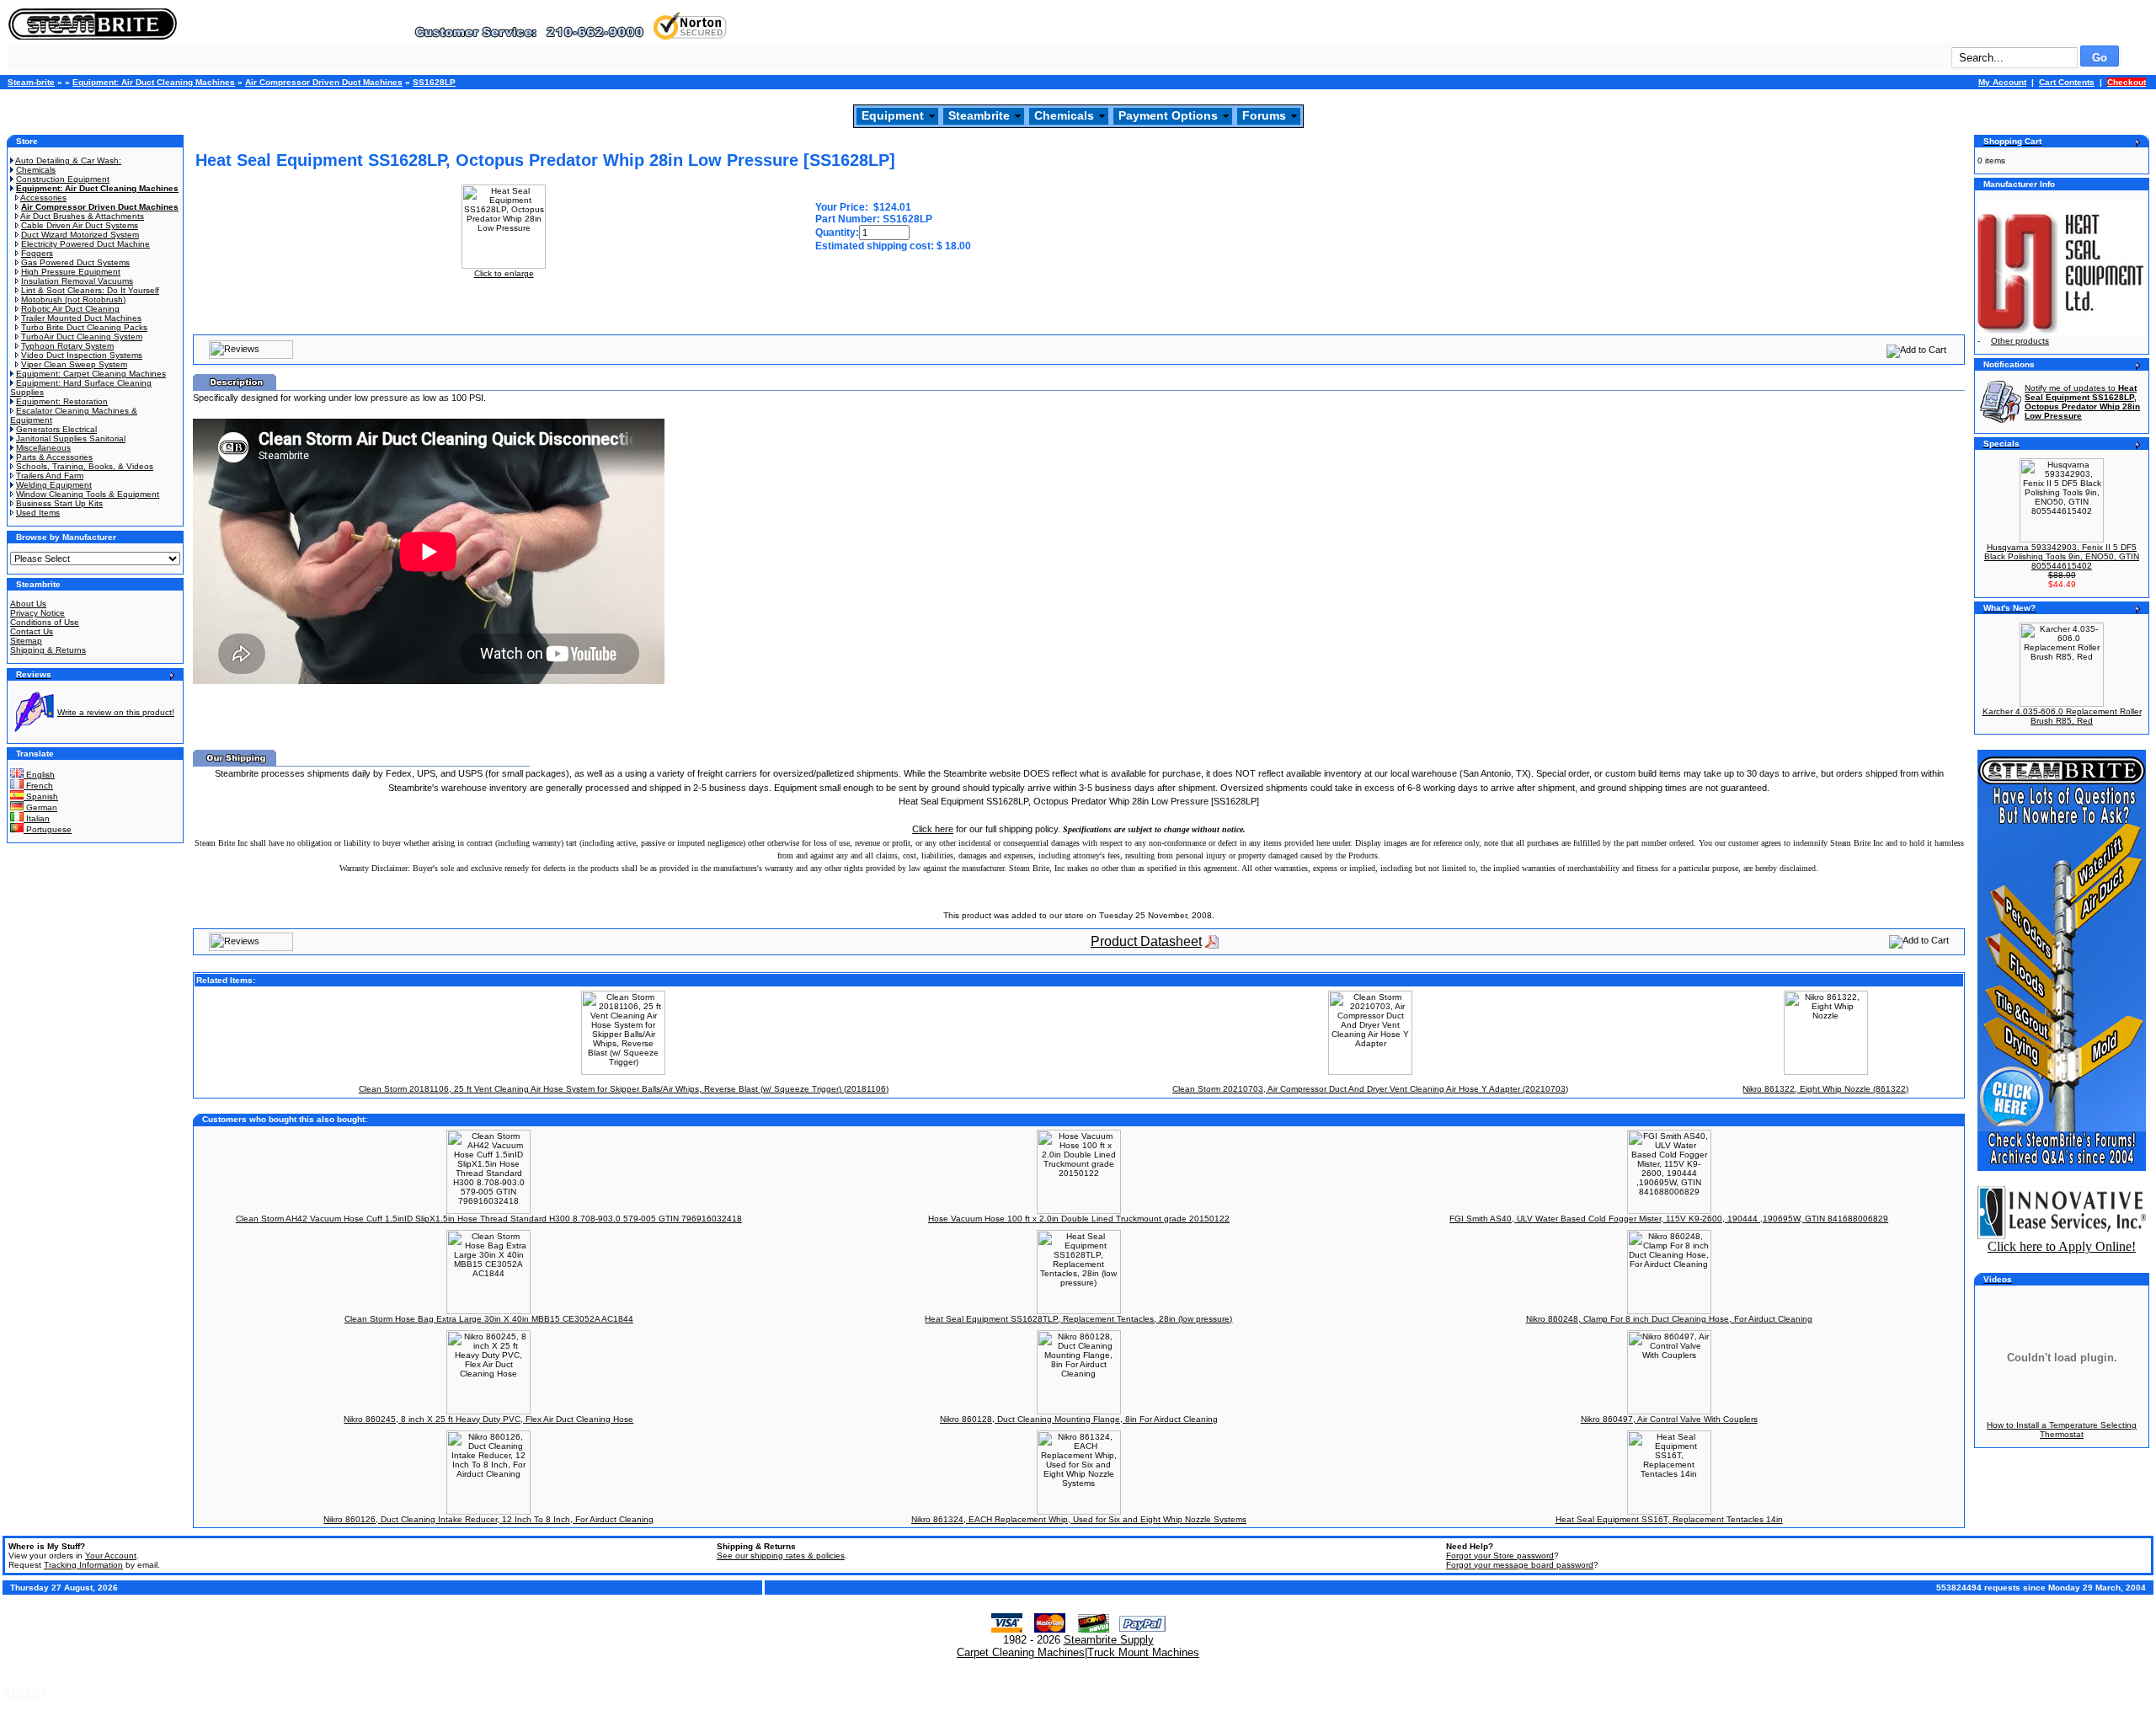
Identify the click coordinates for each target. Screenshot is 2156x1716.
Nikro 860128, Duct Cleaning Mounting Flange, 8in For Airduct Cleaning (1079, 1419)
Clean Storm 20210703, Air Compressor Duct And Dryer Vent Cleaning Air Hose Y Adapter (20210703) (1370, 1089)
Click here (933, 829)
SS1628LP (434, 82)
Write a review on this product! (116, 712)
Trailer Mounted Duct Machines (81, 318)
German (40, 807)
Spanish (41, 797)
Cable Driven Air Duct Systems (80, 225)
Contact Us (32, 631)
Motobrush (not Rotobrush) (73, 299)
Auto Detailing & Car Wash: (68, 160)
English (39, 775)
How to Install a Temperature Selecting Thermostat (2062, 1430)
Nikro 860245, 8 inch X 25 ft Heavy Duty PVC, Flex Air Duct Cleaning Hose (488, 1419)
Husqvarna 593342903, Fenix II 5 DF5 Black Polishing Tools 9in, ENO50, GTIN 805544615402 (2062, 556)
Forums (1264, 115)
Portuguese (48, 829)
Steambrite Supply (1109, 1640)
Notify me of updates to (2082, 402)
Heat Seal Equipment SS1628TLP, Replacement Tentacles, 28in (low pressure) (1078, 1319)
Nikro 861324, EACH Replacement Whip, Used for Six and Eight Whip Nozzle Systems (1079, 1519)
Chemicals (1064, 115)
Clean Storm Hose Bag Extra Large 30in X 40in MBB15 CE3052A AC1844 (489, 1319)
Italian (37, 818)
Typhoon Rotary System (67, 346)
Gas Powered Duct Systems (75, 262)
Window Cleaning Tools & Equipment (88, 494)
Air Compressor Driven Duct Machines (324, 82)
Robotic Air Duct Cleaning (70, 309)
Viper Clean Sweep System (74, 364)
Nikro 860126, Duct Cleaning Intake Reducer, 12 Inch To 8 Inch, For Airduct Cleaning (488, 1519)
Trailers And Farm (50, 476)
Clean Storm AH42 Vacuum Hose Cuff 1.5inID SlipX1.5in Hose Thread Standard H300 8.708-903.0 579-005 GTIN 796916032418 (489, 1219)
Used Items (38, 513)
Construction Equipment (63, 179)
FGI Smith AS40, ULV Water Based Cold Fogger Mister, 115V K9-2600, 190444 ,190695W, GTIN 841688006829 (1669, 1219)
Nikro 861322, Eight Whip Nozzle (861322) (1825, 1089)
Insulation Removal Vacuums (77, 281)
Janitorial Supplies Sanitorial (71, 438)
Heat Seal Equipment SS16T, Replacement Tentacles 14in (1669, 1519)
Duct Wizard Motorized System (80, 235)
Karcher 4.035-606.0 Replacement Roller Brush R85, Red (2062, 716)
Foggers (37, 253)
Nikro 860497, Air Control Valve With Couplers (1669, 1419)
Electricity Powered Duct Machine (85, 244)
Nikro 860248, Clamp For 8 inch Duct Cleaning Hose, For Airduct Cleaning (1669, 1319)
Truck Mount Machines (1143, 1652)
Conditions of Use (45, 622)
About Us (28, 604)
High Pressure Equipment (71, 272)
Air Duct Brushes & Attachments (82, 216)
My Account (2002, 82)
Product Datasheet (1146, 941)
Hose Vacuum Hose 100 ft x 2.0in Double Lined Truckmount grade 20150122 (1079, 1219)
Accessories (43, 198)
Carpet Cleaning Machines (1021, 1652)
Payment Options (1168, 115)
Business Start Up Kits (59, 503)
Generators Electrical (56, 429)
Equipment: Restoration (62, 401)
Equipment (893, 115)
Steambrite (979, 115)
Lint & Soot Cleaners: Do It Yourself (90, 290)
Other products (2020, 341)
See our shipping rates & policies (781, 1556)
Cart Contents (2067, 82)
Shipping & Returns (48, 650)
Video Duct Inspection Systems (82, 355)
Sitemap (26, 641)
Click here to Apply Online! (2062, 1246)
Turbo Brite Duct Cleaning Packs (84, 327)
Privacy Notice (37, 613)
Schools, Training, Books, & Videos (85, 466)
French (38, 786)
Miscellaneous (43, 448)
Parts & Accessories (54, 457)
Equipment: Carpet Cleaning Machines (91, 374)
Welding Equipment (54, 485)
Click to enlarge (504, 273)
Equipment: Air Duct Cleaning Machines (154, 82)
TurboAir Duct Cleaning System (82, 337)
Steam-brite (31, 82)
